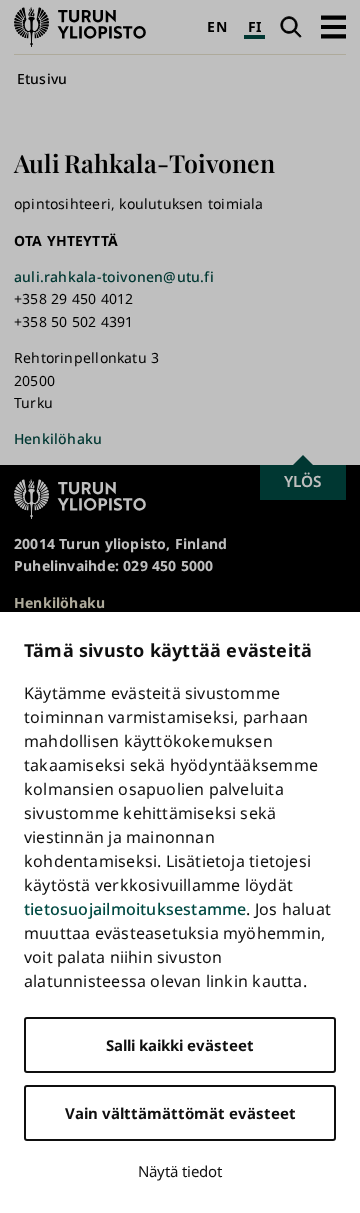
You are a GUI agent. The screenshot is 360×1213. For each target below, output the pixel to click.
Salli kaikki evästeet (180, 1045)
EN (216, 26)
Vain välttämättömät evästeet (180, 1113)
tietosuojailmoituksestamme (135, 909)
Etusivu (42, 78)
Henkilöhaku (58, 438)
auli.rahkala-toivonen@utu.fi (114, 276)
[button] (333, 26)
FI (254, 26)
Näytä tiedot (180, 1171)
